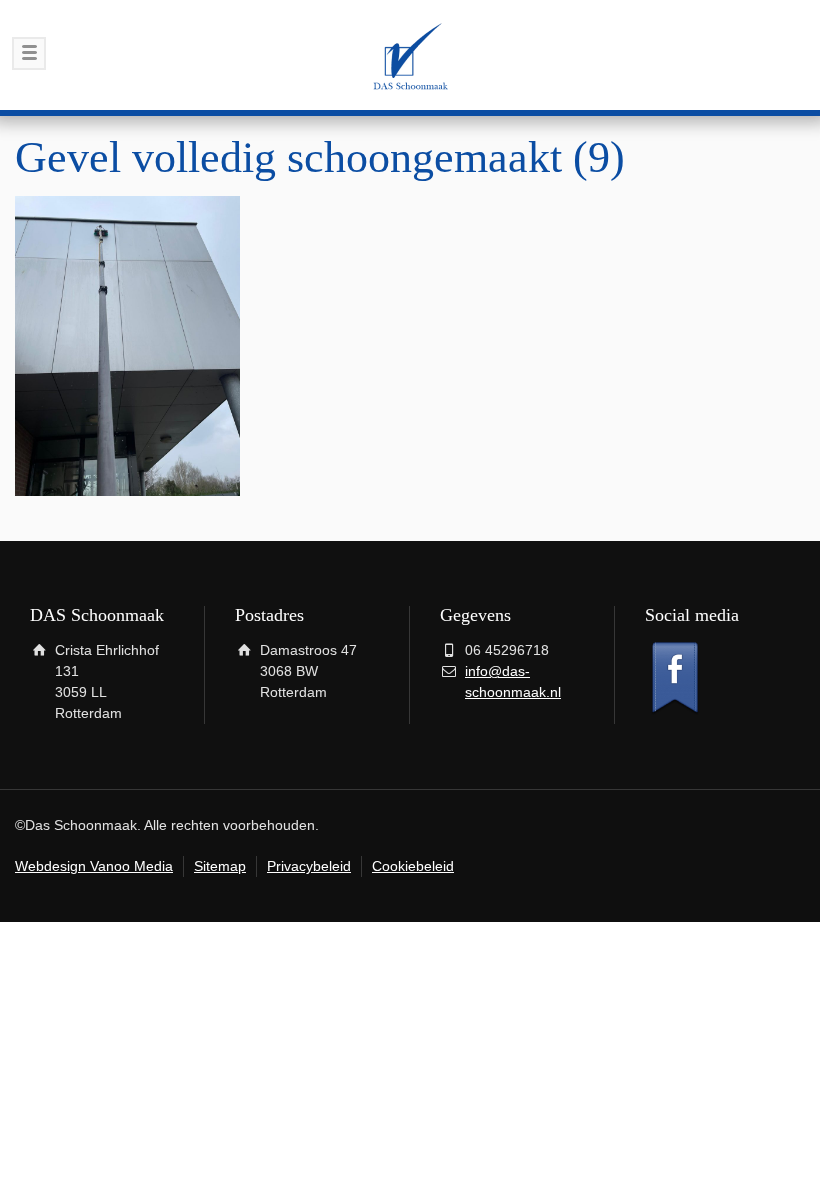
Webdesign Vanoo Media (94, 866)
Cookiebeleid (413, 866)
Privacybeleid (309, 866)
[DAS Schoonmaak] (410, 55)
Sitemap (220, 866)
